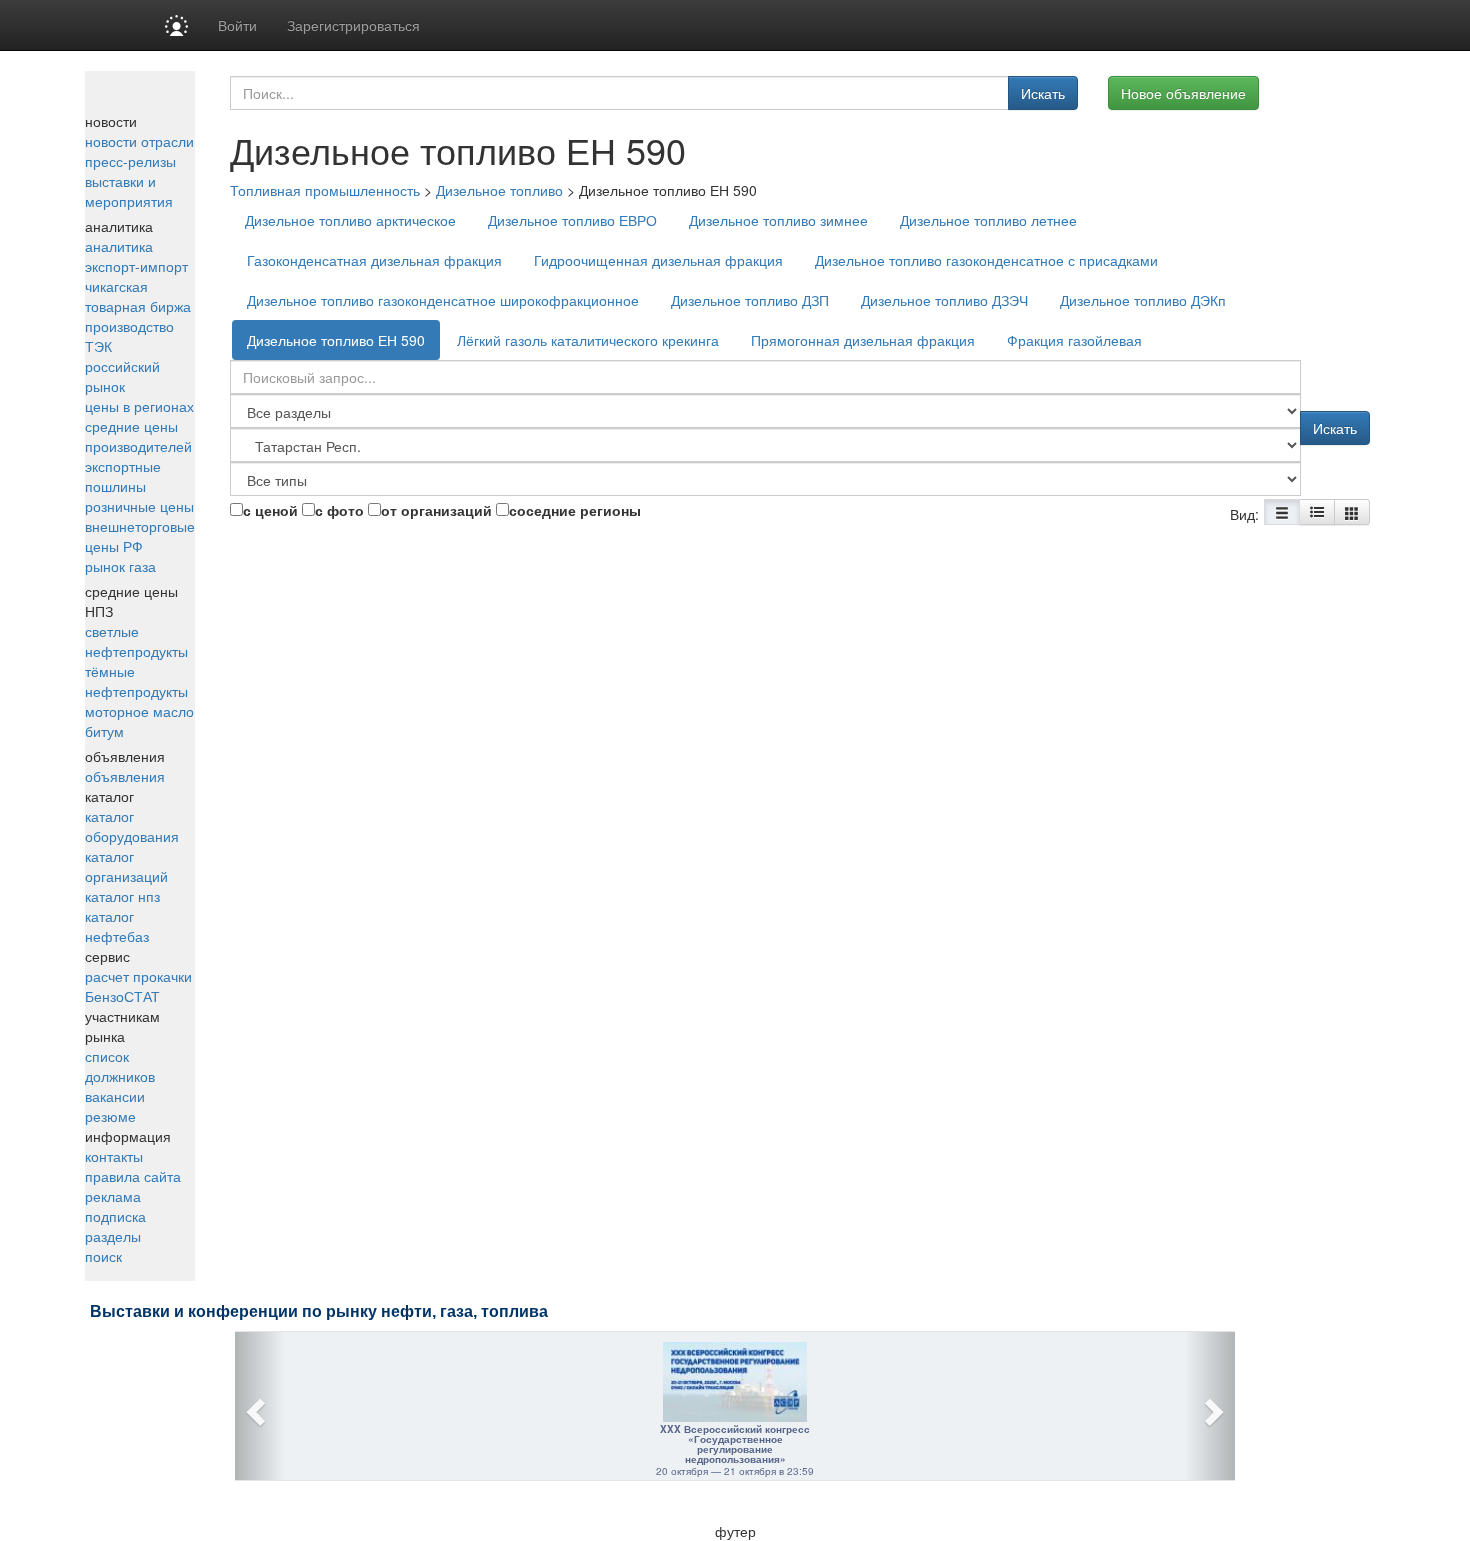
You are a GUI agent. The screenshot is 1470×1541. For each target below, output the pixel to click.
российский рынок (122, 376)
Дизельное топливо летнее (988, 220)
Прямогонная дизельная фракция (863, 340)
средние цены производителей (138, 436)
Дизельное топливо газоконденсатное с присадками (986, 260)
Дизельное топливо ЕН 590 (336, 340)
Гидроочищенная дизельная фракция (658, 260)
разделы (113, 1236)
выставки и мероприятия (129, 191)
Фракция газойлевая (1074, 340)
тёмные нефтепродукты (136, 681)
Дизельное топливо (499, 190)
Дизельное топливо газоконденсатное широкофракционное (443, 300)
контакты (114, 1156)
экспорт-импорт (136, 266)
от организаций (436, 510)
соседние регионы (575, 510)
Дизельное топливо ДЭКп (1143, 300)
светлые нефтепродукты (136, 641)
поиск (103, 1256)
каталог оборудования (132, 826)
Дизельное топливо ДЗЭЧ (944, 300)
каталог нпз (122, 896)
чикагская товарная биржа (138, 296)
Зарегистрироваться (353, 25)
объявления (125, 776)
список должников (120, 1066)
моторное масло (139, 711)
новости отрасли (139, 141)
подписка (115, 1216)
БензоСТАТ (122, 996)
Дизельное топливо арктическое (350, 220)
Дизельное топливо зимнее (778, 220)
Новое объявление (1183, 93)
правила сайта (133, 1176)
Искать (1043, 93)
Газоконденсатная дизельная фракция (374, 260)
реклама (113, 1196)
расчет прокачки (138, 976)
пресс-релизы (130, 161)
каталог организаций (126, 866)
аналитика (119, 246)
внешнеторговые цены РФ (140, 536)
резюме (110, 1116)
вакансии (115, 1096)
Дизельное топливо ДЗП (750, 300)
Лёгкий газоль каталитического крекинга (588, 340)
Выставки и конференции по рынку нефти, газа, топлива (319, 1311)
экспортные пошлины (123, 476)
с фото (339, 510)
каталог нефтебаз (117, 926)
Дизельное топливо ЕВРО (572, 220)
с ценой (270, 510)
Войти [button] (237, 25)
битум (104, 731)
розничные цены (139, 506)
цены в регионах (139, 406)
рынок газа (120, 566)
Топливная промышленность (325, 190)
